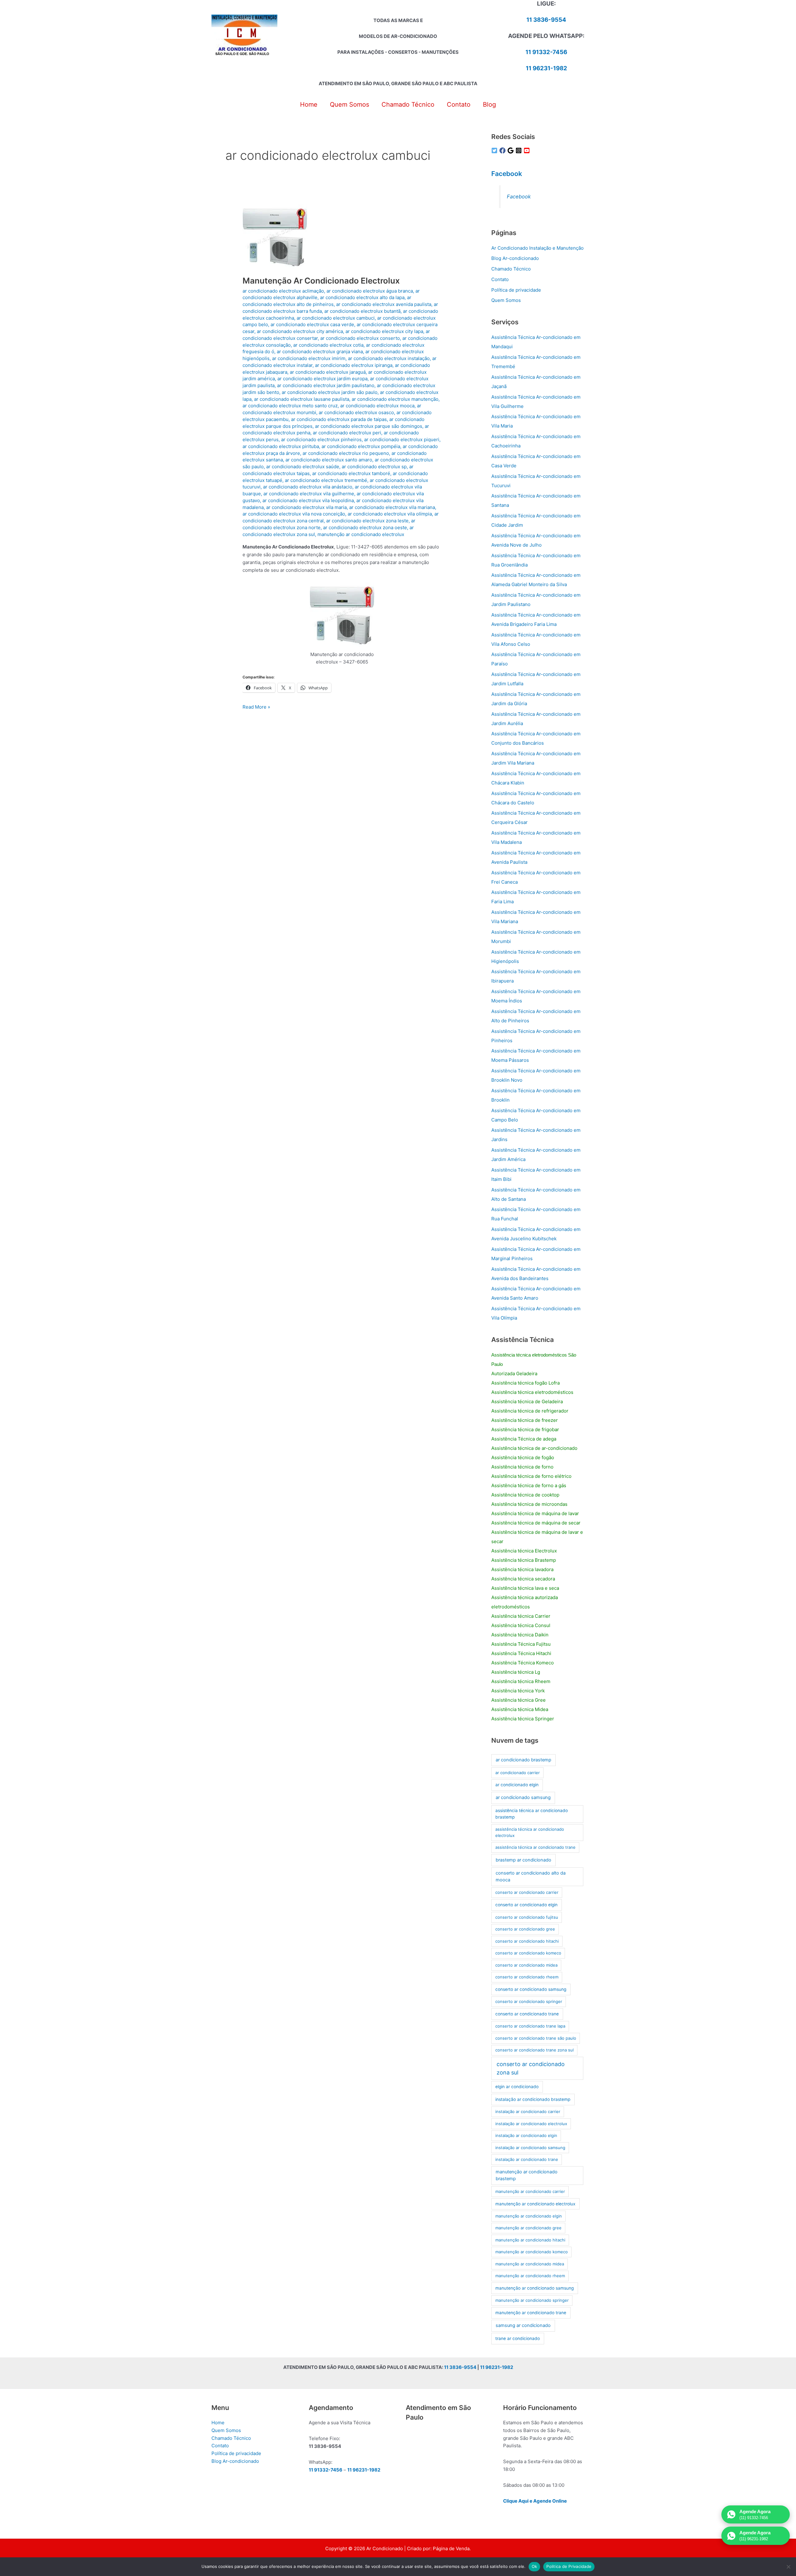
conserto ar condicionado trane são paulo (536, 2038)
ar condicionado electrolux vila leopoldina (308, 500)
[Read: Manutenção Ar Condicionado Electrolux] (275, 236)
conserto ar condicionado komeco (528, 1953)
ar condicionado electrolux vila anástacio (308, 487)
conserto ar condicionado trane (527, 2014)
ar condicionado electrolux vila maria (306, 507)
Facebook (507, 174)
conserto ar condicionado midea (526, 1965)
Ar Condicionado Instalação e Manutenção (537, 248)
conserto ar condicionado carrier (527, 1892)
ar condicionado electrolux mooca (377, 406)
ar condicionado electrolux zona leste (367, 521)
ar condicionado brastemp (523, 1760)
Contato (500, 279)
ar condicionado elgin (517, 1785)
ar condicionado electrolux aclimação (283, 291)
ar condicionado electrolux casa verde (312, 324)
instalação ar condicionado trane (527, 2159)
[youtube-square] (528, 150)
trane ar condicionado (518, 2338)
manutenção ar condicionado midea (530, 2264)
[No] (788, 2567)
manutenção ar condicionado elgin (529, 2216)
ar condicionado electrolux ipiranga (354, 365)
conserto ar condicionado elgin (526, 1905)
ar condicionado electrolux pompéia (361, 446)
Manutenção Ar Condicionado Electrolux (321, 281)
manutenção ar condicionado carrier (530, 2191)
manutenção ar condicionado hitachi (530, 2240)
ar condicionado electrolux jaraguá (328, 372)
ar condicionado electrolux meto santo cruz (290, 406)
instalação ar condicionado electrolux (531, 2124)
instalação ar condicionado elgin (526, 2135)
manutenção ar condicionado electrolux (361, 534)
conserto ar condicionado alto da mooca (531, 1876)
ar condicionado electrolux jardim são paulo (330, 392)
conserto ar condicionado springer (529, 2001)
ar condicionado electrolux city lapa (384, 331)
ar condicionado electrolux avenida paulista (384, 304)
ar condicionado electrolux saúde (303, 467)
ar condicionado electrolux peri (347, 433)
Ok (535, 2566)
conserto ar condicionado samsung (531, 1989)
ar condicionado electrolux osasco (356, 412)
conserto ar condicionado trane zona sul (535, 2050)
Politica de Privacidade (569, 2566)
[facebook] (503, 150)
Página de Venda (451, 2548)
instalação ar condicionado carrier (528, 2111)
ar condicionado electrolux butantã (362, 311)
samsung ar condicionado (523, 2325)
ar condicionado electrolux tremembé (326, 480)
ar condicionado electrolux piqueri (402, 439)
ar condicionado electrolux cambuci (336, 318)
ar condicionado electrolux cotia (328, 345)
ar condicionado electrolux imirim (309, 358)
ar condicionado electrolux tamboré (351, 473)
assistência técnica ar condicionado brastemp (532, 1814)
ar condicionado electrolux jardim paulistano (326, 385)
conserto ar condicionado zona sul (531, 2068)
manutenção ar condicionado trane (531, 2313)
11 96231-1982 (546, 68)
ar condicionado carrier (518, 1773)
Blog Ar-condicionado (515, 258)
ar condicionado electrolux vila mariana (392, 507)
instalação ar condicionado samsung (530, 2148)
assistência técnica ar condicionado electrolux (530, 1832)
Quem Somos (506, 300)
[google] (511, 150)
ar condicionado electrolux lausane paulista (302, 399)
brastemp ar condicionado (523, 1860)
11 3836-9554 (546, 20)
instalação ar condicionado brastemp (533, 2099)
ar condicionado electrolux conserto (360, 338)
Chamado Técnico (511, 269)
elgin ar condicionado (517, 2087)
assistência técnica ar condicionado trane (535, 1847)
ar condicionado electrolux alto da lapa (362, 297)
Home (218, 2423)
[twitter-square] (495, 150)
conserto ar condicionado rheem (527, 1977)
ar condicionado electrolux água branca (370, 291)
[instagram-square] (520, 150)
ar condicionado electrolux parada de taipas (339, 419)
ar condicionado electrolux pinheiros (321, 439)
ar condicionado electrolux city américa (300, 331)
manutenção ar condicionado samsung (535, 2288)
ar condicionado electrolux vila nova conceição (294, 514)
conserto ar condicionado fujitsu (527, 1917)
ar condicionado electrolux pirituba (281, 446)
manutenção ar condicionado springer (532, 2300)
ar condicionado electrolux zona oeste (365, 527)
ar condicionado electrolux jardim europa (322, 379)
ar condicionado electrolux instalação (389, 358)
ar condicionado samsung (523, 1797)
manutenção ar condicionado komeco (532, 2252)
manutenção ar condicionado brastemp (527, 2175)
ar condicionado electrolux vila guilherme (309, 494)
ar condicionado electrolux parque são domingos (369, 426)
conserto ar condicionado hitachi (527, 1941)
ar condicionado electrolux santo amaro (329, 460)
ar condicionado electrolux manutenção (395, 399)
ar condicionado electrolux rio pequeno (346, 453)
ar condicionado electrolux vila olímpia (390, 514)
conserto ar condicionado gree (525, 1929)
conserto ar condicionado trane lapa (530, 2026)
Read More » (256, 707)
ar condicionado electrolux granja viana (320, 351)
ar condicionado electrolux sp (374, 467)
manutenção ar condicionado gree (528, 2228)
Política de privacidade (516, 290)
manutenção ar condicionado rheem (530, 2276)
